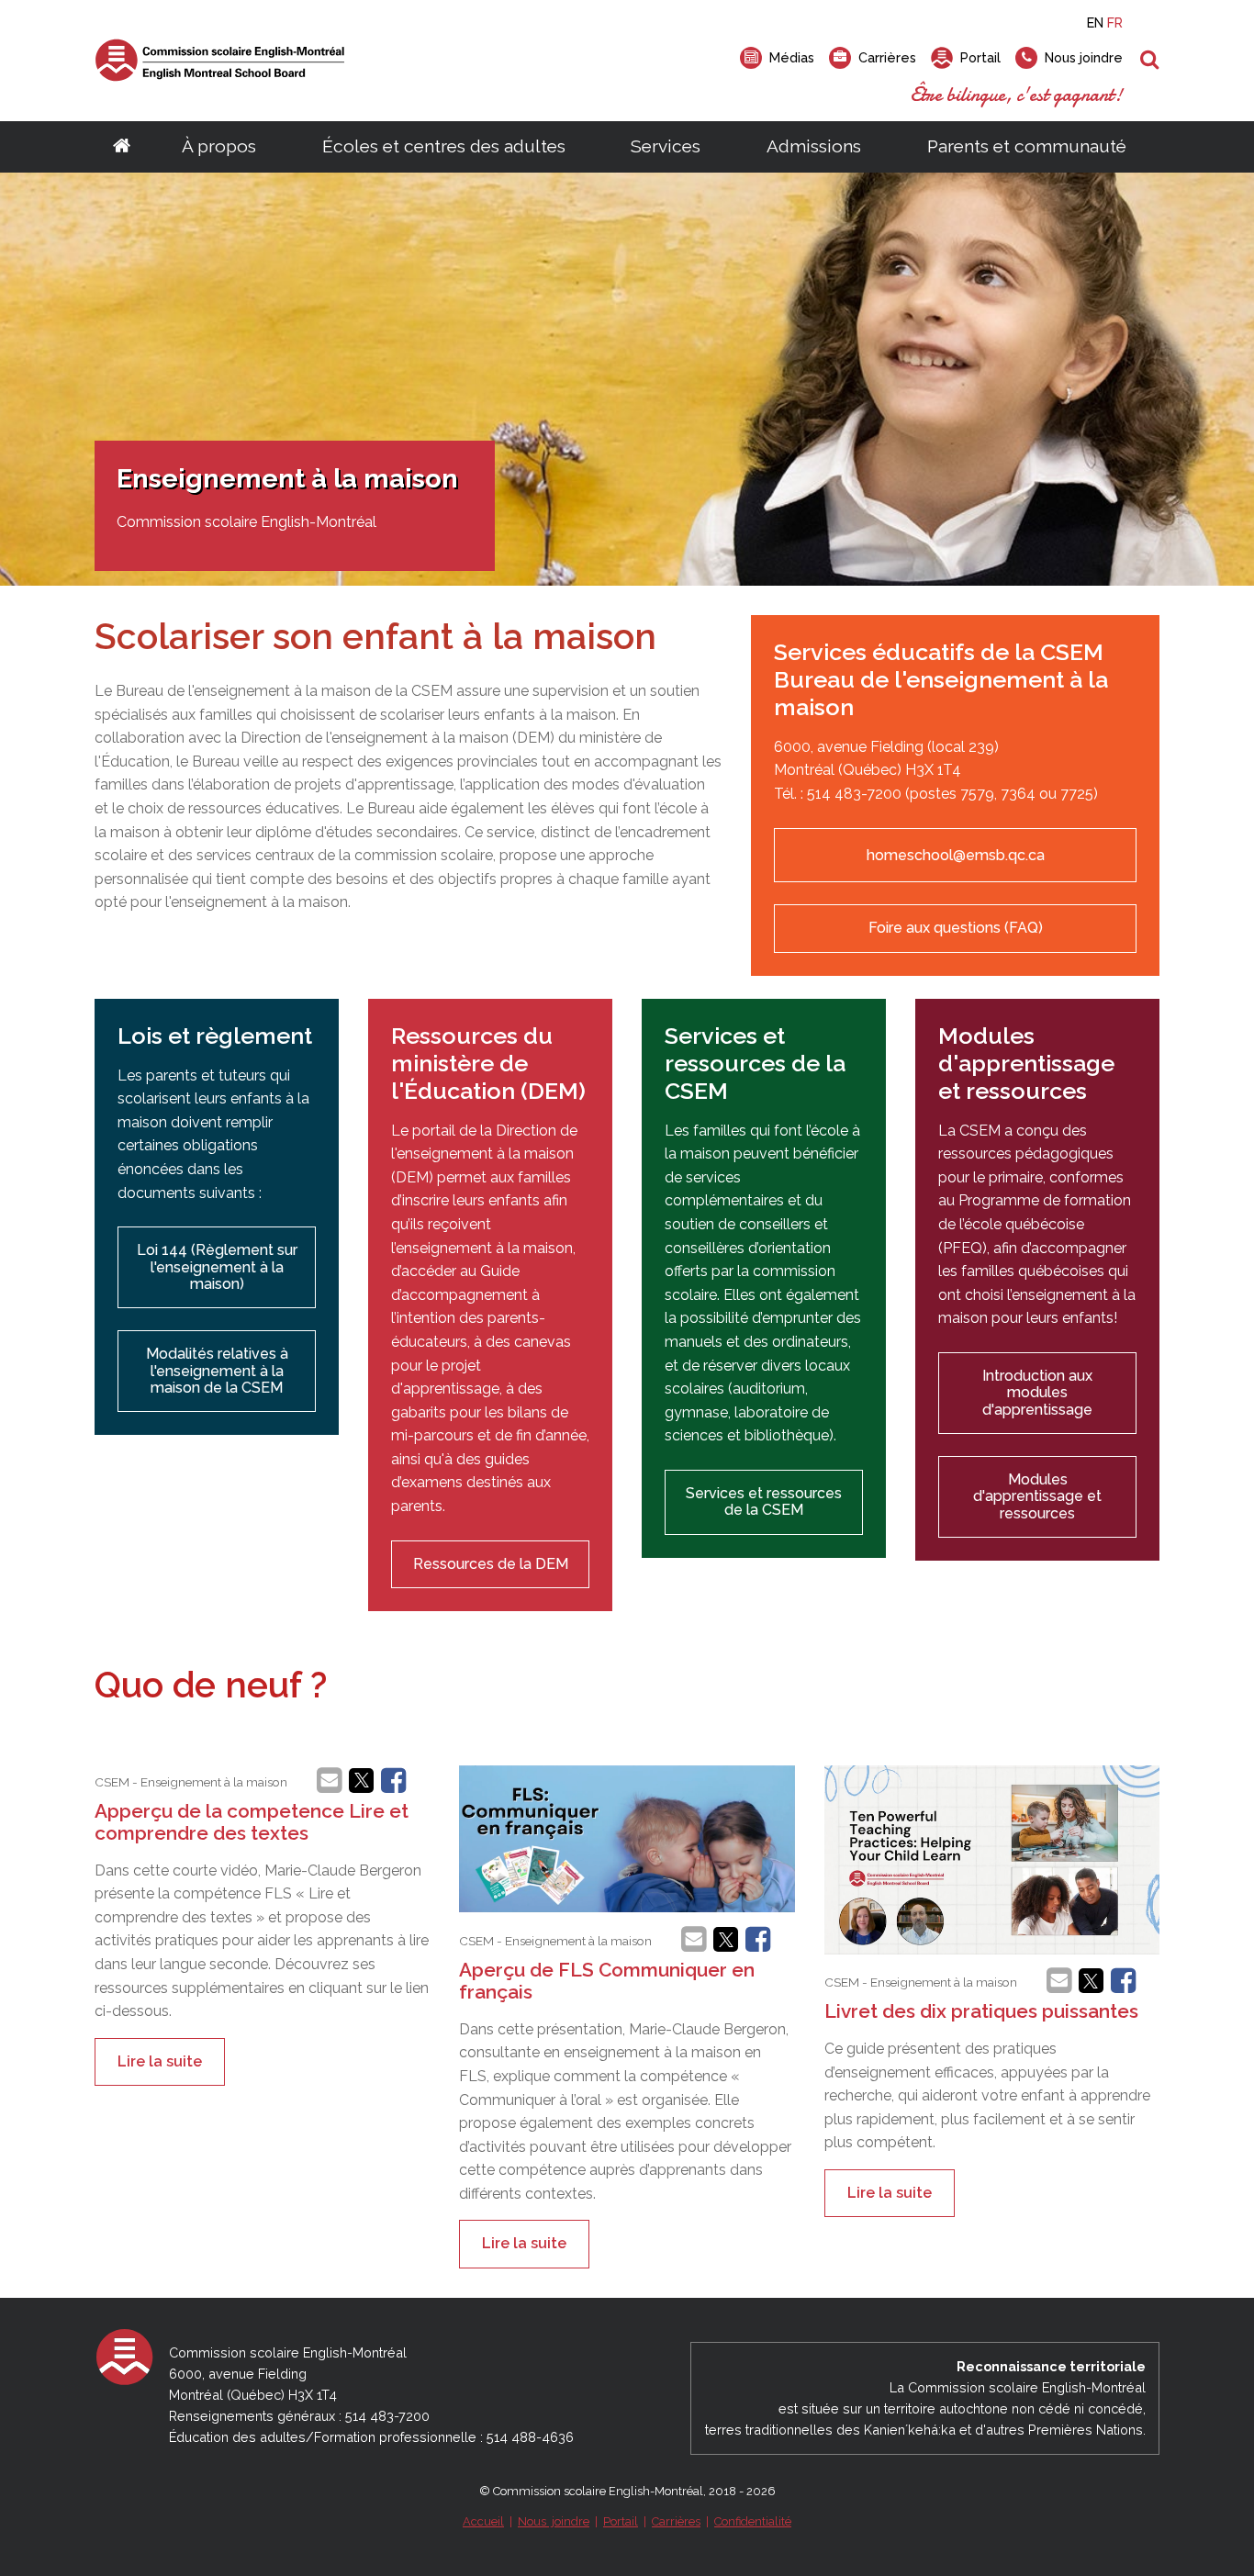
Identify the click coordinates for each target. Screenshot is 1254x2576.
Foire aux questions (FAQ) (956, 928)
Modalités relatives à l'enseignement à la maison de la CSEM (217, 1371)
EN (1095, 22)
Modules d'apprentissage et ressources (1037, 1496)
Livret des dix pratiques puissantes (981, 2011)
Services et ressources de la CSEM (764, 1501)
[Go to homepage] (122, 147)
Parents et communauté (1027, 146)
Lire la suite (160, 2061)
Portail (621, 2521)
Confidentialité (753, 2521)
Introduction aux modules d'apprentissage (1037, 1393)
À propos (219, 146)
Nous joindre (554, 2521)
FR (1115, 22)
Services (666, 146)
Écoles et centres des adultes (444, 146)
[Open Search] (1150, 61)
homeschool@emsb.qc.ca (956, 855)
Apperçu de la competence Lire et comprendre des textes (252, 1822)
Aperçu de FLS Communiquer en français (607, 1981)
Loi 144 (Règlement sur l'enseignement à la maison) (217, 1267)
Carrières (676, 2521)
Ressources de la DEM (491, 1564)
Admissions (814, 146)
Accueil (483, 2521)
